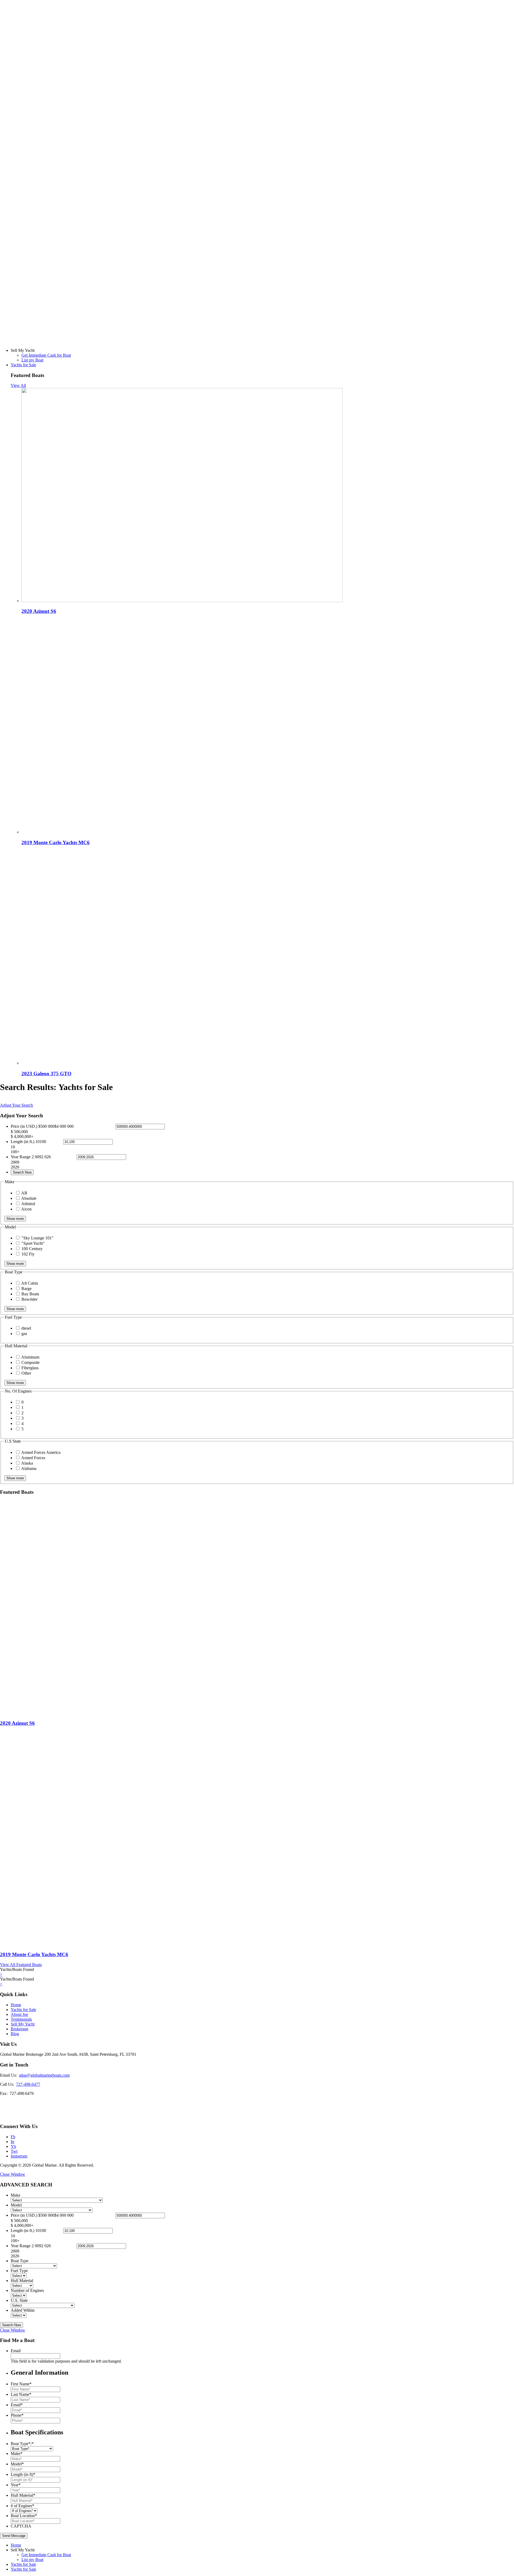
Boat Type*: (22, 2444)
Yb (13, 2146)
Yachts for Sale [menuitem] (23, 2564)
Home (16, 2005)
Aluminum (30, 1357)
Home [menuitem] (16, 2545)
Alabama (29, 1468)
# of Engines (22, 2506)
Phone (17, 2415)
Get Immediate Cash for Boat (46, 355)
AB (24, 1193)
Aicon (26, 1209)
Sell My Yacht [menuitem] (23, 2550)
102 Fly (28, 1254)
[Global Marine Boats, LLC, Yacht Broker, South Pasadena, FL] (20, 2109)
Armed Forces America (41, 1452)
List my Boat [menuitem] (32, 2560)
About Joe (19, 2014)
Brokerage (20, 2029)
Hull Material (22, 2281)
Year (16, 2485)
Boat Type (20, 2261)
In (12, 2142)
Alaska (27, 1463)
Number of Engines (27, 2290)
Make (16, 2195)
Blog (15, 2034)
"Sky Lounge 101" (37, 1238)
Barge (27, 1289)
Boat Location (24, 2516)
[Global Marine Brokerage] (257, 341)
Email (16, 2351)
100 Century (32, 1249)
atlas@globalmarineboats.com (44, 2075)
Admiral (28, 1204)
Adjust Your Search (16, 1105)
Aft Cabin (30, 1283)
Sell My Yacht (23, 2024)
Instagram (19, 2156)
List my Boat (32, 360)
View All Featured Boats (21, 1965)
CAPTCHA (21, 2526)
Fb (13, 2137)
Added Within (23, 2310)
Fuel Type (19, 2271)
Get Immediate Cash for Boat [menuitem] (46, 2555)
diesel (26, 1328)
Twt (14, 2151)
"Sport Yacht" (33, 1243)
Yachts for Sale (23, 365)
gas (24, 1334)
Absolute (29, 1198)
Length (22, 1142)
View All (18, 385)
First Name (21, 2384)
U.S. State (19, 2300)
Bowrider (29, 1299)
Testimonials (21, 2019)
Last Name (21, 2394)
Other (26, 1373)
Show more (15, 1219)
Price (24, 1126)
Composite (31, 1362)
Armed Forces (33, 1458)
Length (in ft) (23, 2474)
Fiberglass (30, 1368)
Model (16, 2205)
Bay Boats (30, 1294)
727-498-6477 (28, 2084)
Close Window (13, 2174)
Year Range (21, 1157)
